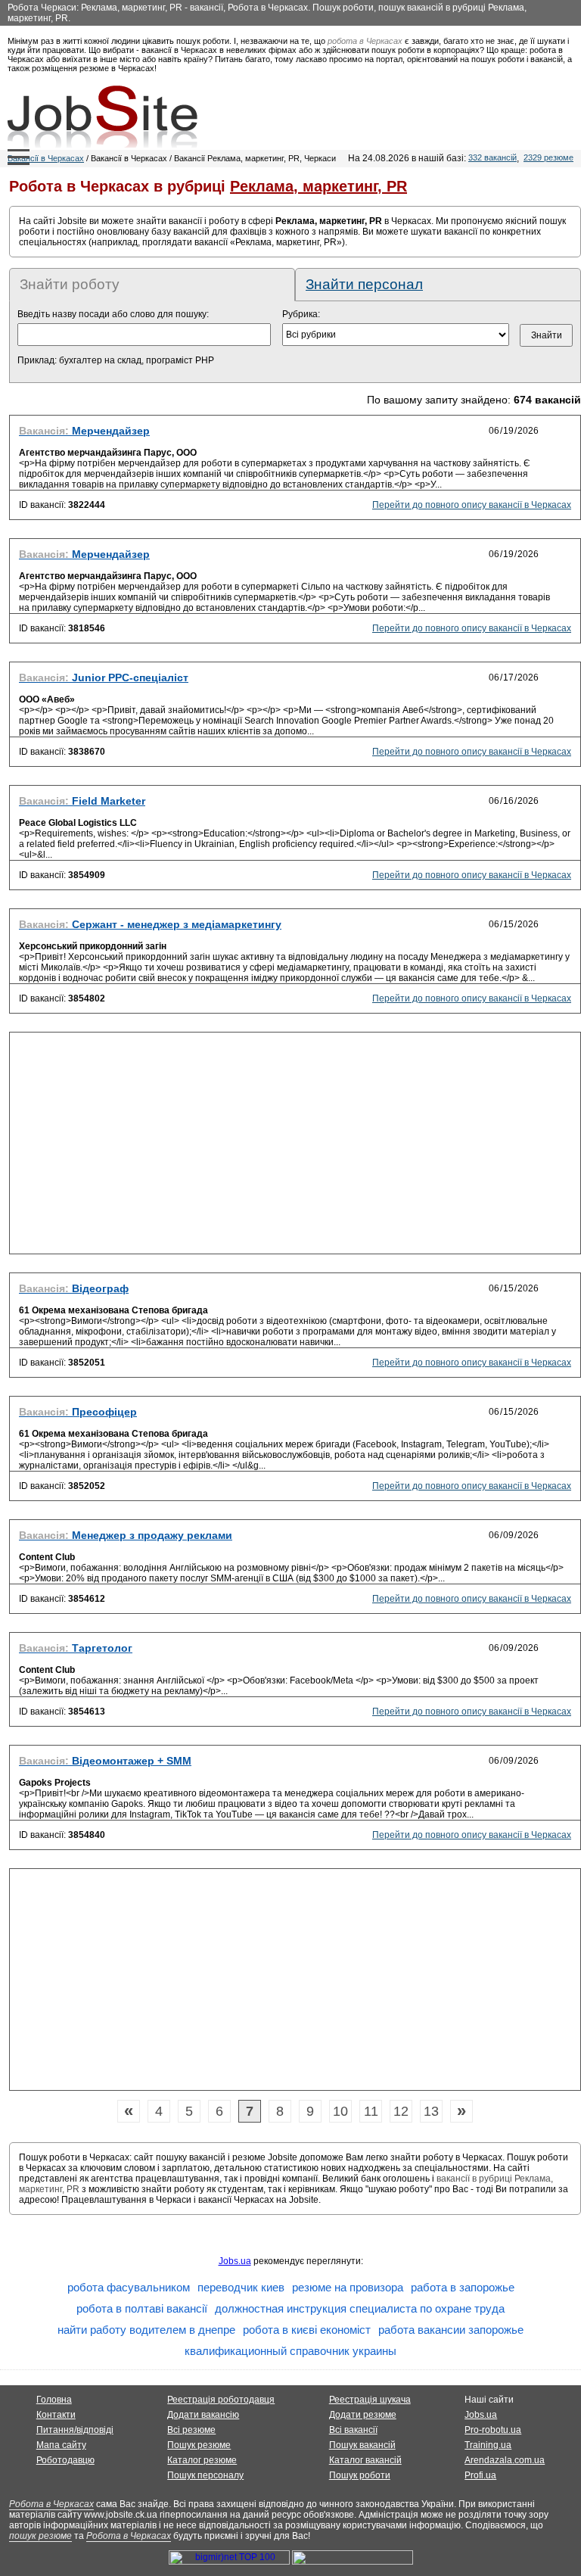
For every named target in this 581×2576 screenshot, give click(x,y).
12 (401, 2111)
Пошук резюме (199, 2445)
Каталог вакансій (365, 2460)
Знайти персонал (364, 284)
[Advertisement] (295, 1148)
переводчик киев (241, 2287)
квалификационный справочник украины (290, 2351)
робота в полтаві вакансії (142, 2308)
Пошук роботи (360, 2475)
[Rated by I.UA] (353, 2562)
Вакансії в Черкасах (46, 158)
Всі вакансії (353, 2430)
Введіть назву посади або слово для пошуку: (113, 314)
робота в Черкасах (365, 41)
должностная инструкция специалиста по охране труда (360, 2308)
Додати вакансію (203, 2415)
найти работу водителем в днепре (146, 2330)
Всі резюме (191, 2430)
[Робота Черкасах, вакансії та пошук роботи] (103, 117)
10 (340, 2111)
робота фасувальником (129, 2287)
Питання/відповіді (75, 2430)
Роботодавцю (65, 2460)
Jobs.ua (235, 2261)
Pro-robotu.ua (493, 2430)
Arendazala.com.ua (505, 2460)
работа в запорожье (463, 2287)
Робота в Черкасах (51, 2504)
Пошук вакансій (362, 2445)
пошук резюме (40, 2536)
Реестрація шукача (370, 2400)
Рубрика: (301, 314)
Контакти (56, 2415)
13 (431, 2111)
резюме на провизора (348, 2287)
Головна (54, 2400)
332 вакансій (492, 157)
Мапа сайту (61, 2445)
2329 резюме (548, 157)
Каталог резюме (202, 2460)
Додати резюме (363, 2415)
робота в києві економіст (307, 2330)
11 (371, 2111)
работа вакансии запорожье (451, 2330)
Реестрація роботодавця (221, 2400)
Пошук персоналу (205, 2475)
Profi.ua (480, 2475)
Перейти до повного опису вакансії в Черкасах (472, 505)
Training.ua (488, 2445)
